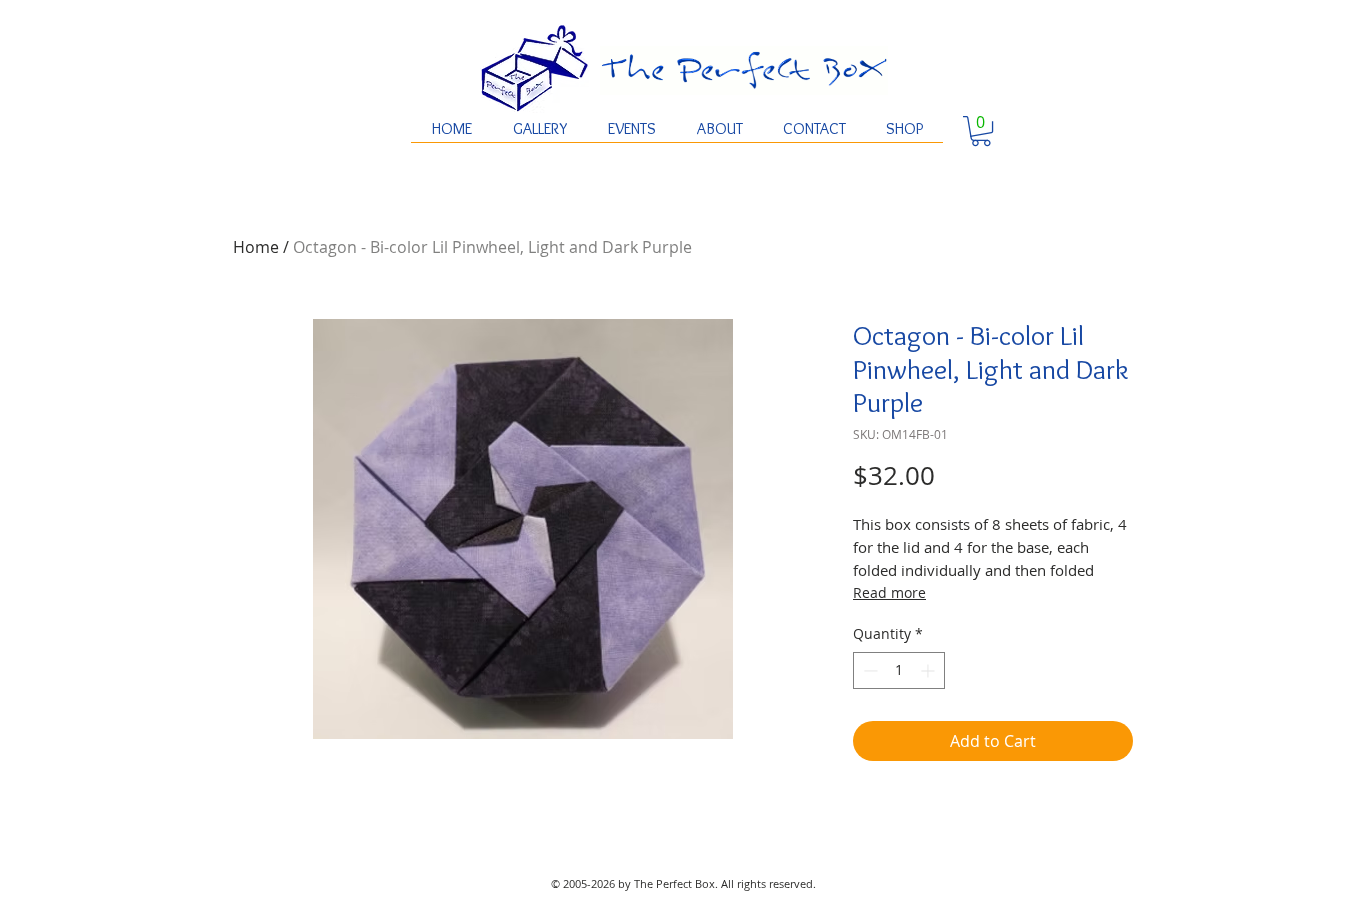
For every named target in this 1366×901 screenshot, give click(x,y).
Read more (889, 592)
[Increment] (929, 670)
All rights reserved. (768, 883)
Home (256, 247)
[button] (981, 131)
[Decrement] (868, 670)
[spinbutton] (899, 670)
